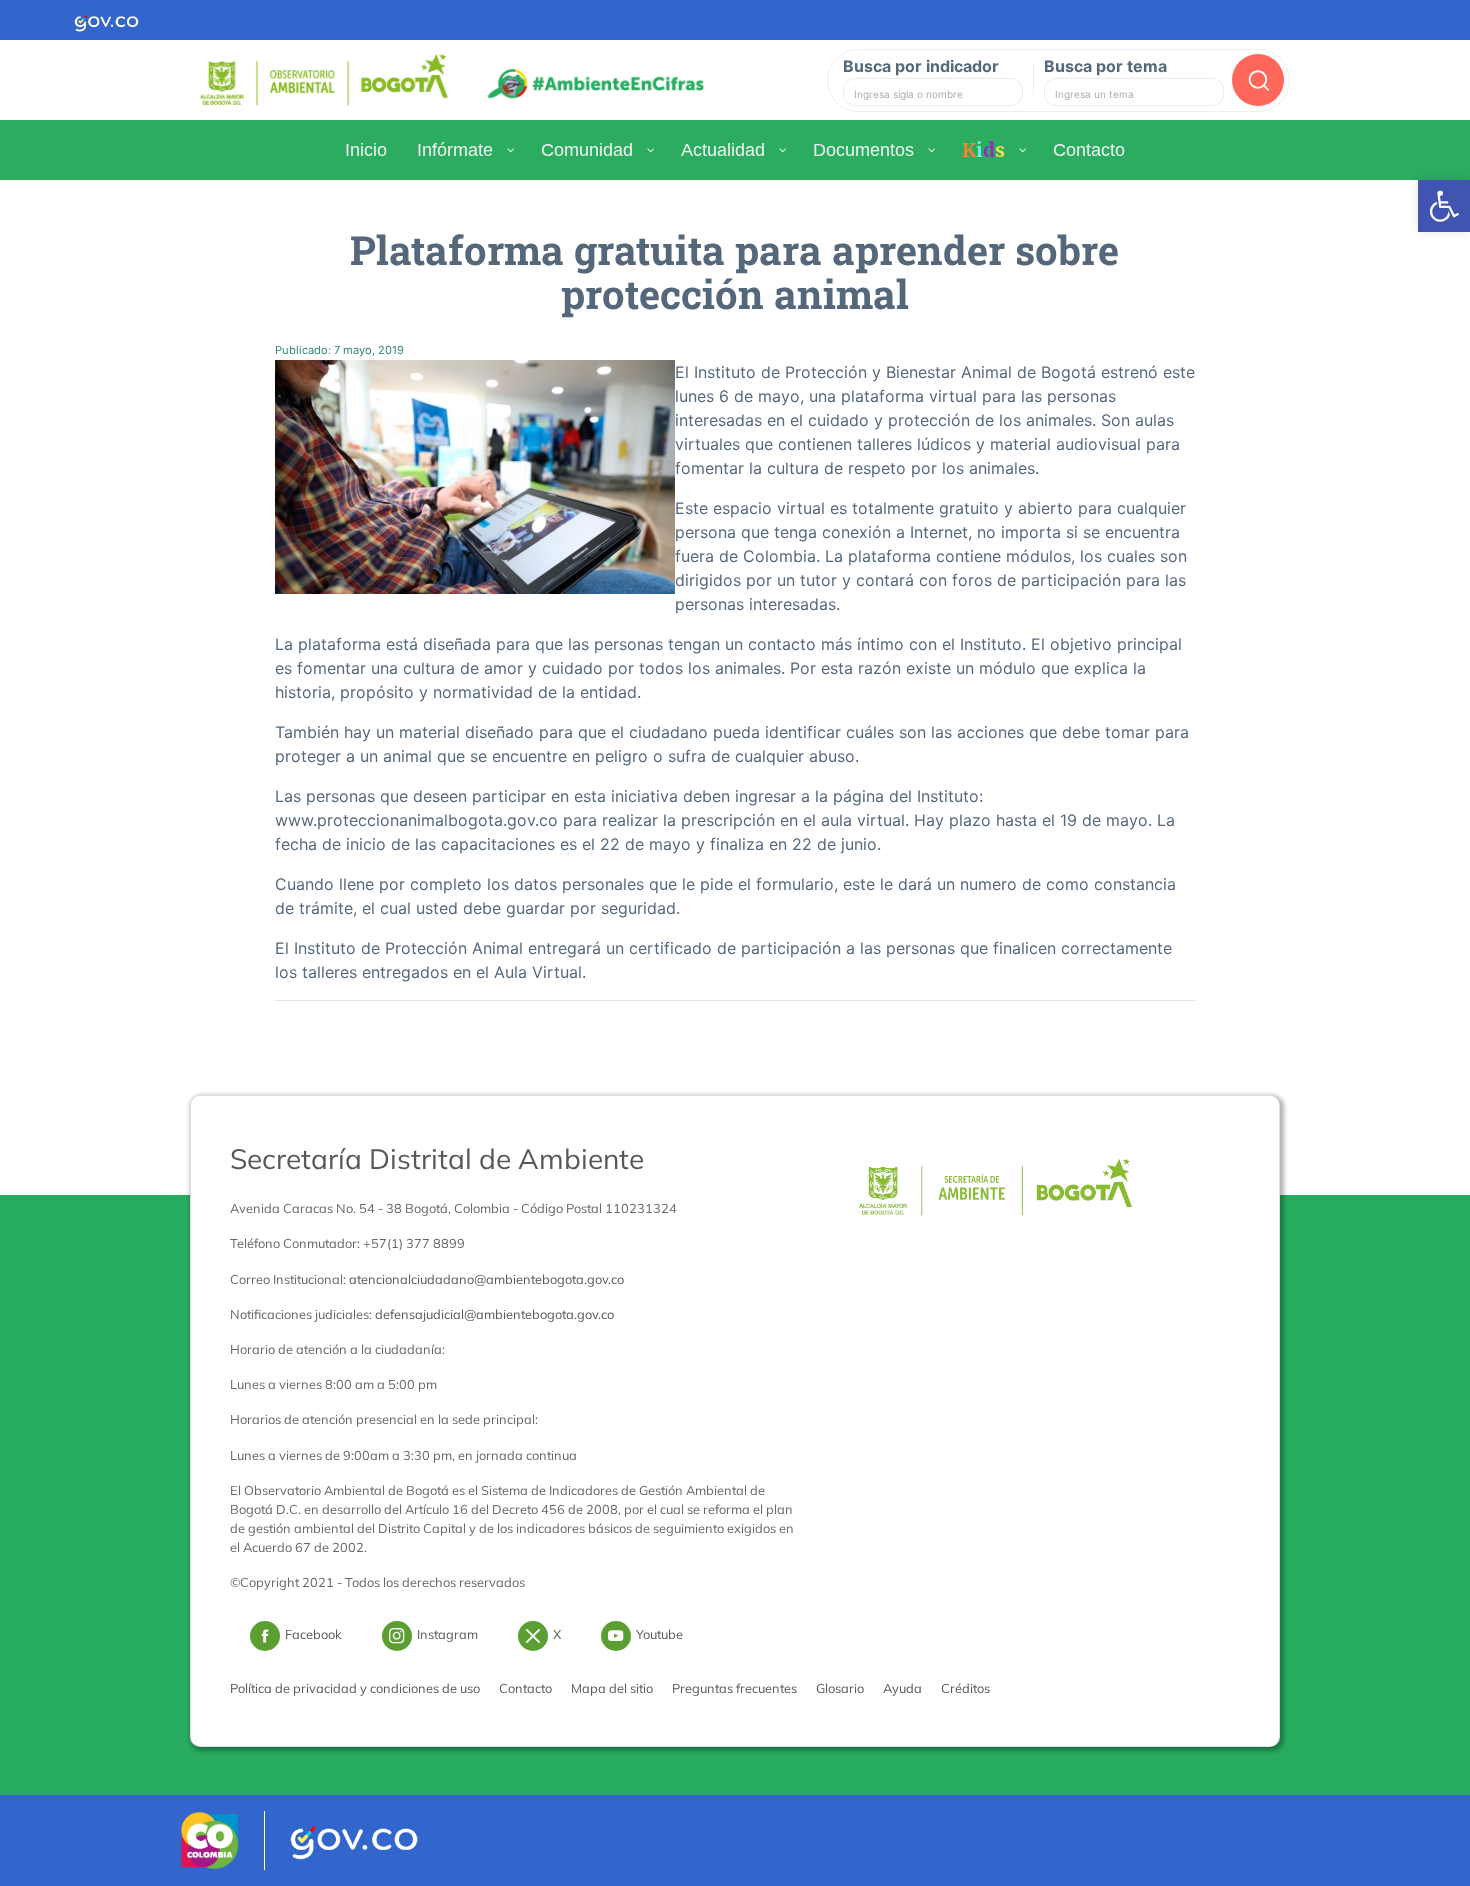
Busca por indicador (921, 66)
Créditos (965, 1688)
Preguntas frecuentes (734, 1688)
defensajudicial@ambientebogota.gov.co (494, 1314)
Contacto (525, 1688)
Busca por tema (1105, 66)
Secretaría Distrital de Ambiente (437, 1158)
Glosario (840, 1688)
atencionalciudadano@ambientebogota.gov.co (486, 1279)
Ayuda (902, 1688)
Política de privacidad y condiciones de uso (355, 1688)
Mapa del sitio (612, 1688)
